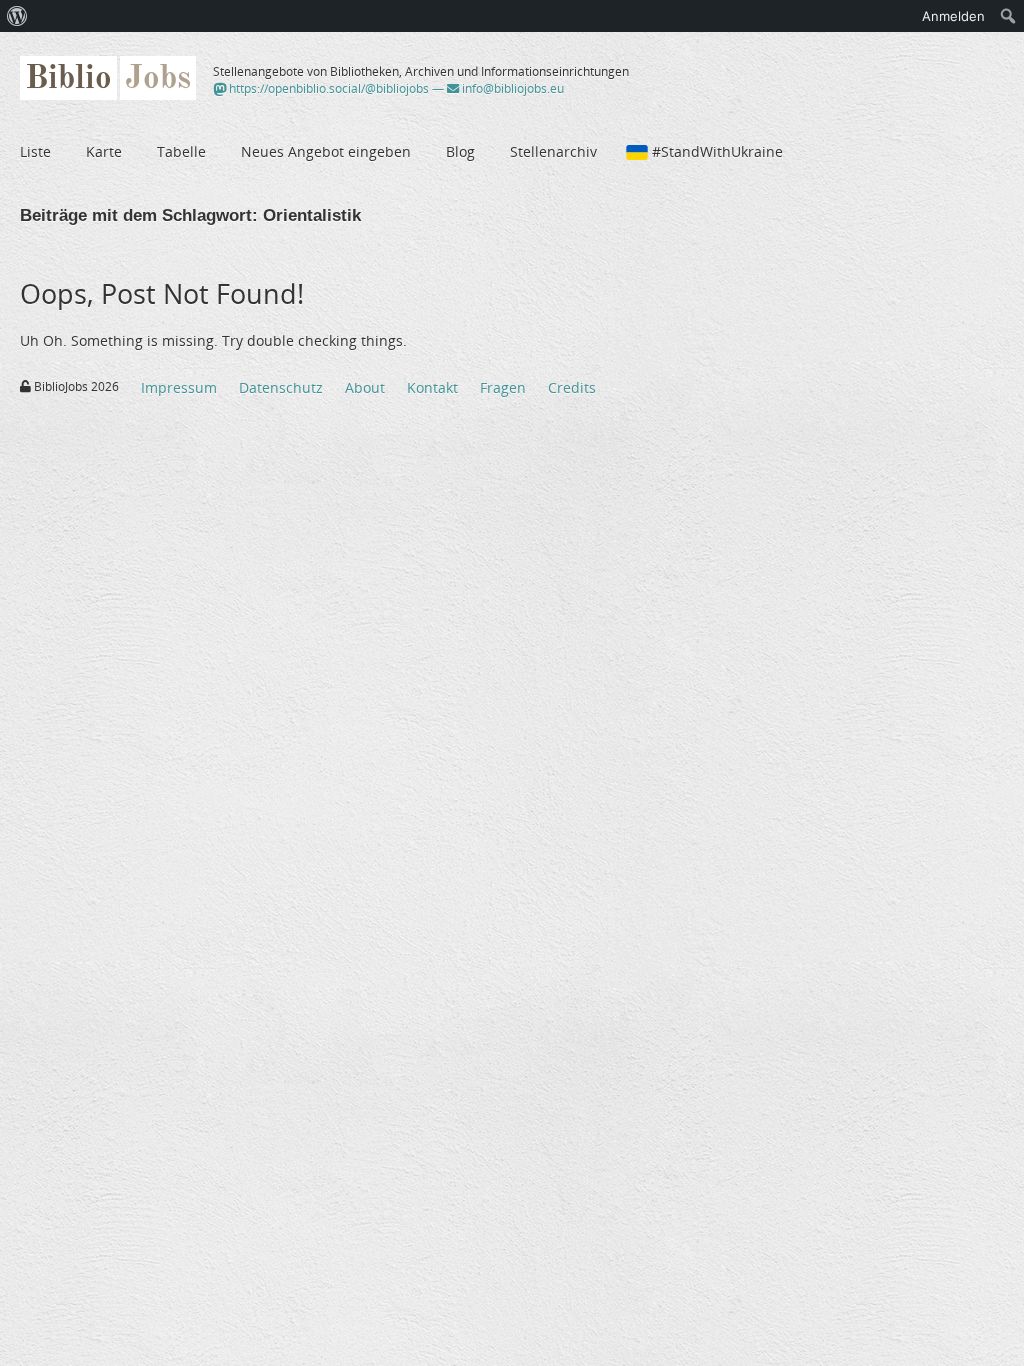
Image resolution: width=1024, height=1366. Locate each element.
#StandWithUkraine (717, 151)
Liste (35, 151)
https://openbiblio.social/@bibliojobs (327, 88)
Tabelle (181, 151)
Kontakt (432, 387)
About (365, 387)
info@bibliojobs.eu (511, 88)
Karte (104, 151)
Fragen (503, 387)
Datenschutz (281, 387)
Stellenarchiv (553, 151)
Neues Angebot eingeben (326, 151)
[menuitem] (17, 16)
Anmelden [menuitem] (953, 16)
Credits (572, 387)
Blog (460, 151)
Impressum (179, 387)
